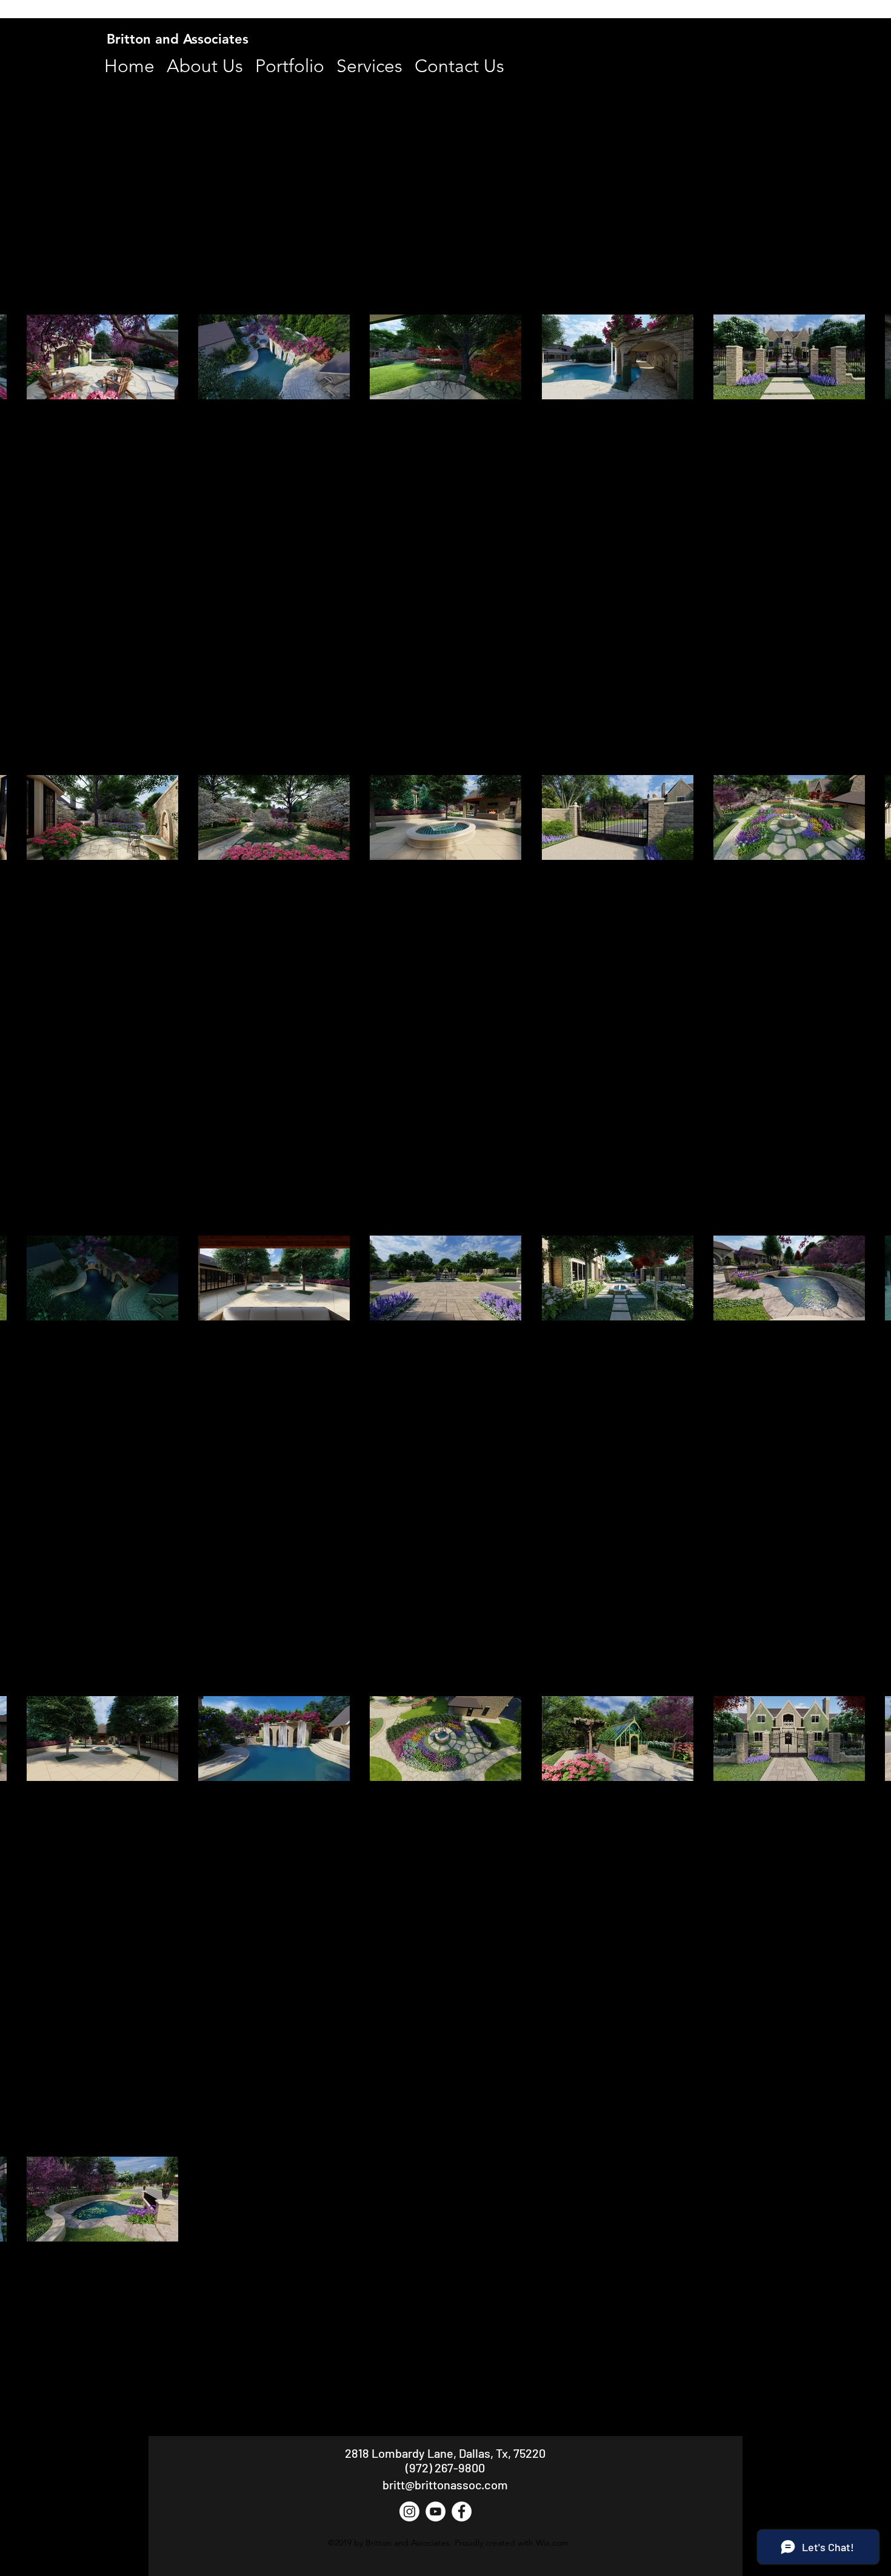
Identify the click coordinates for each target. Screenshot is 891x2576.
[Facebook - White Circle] (462, 2511)
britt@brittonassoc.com (445, 2484)
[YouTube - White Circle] (435, 2511)
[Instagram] (409, 2511)
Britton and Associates (178, 39)
